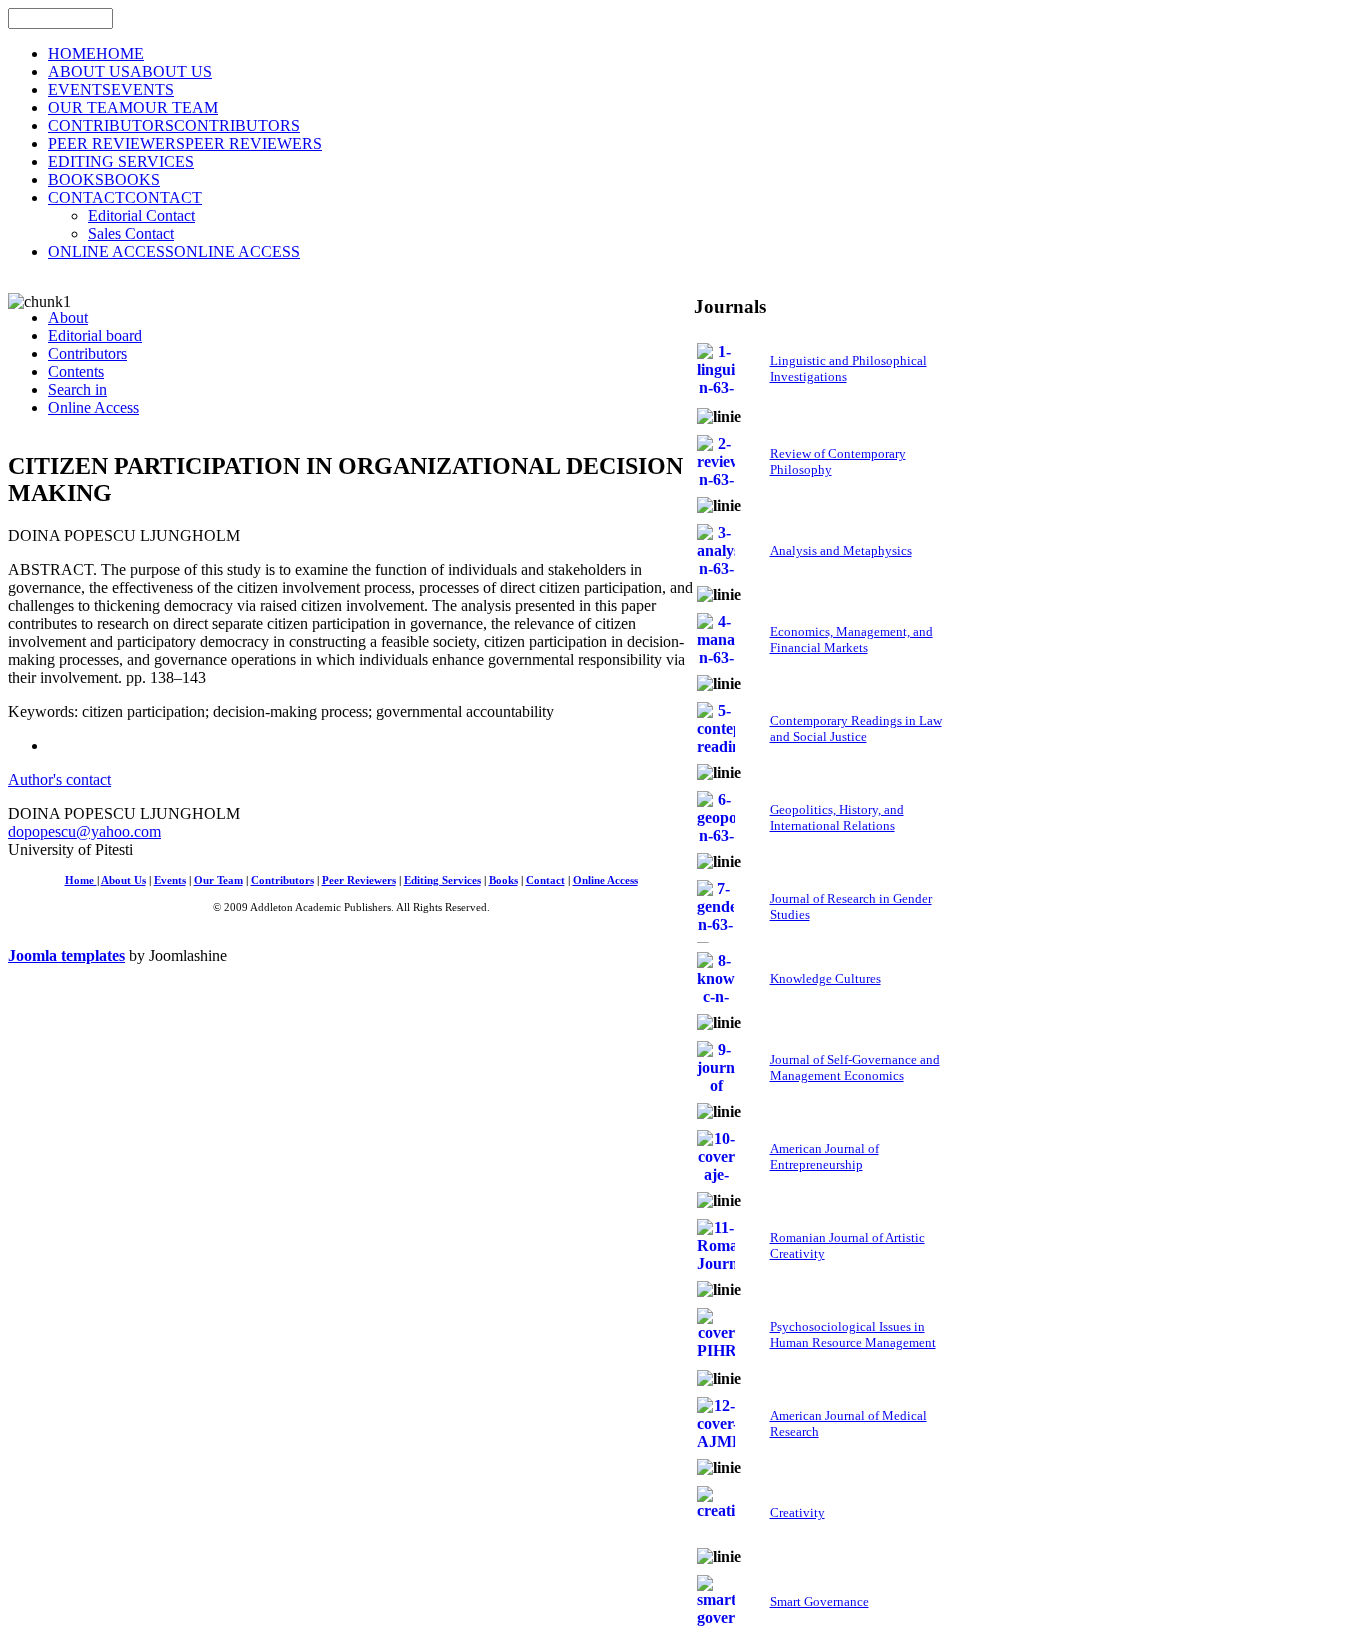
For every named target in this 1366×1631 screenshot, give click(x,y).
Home (81, 880)
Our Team (218, 880)
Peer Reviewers (359, 880)
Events (170, 880)
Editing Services (442, 880)
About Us (123, 880)
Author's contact (59, 779)
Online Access (605, 880)
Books (503, 880)
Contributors (282, 880)
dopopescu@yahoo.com (84, 831)
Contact (545, 880)
